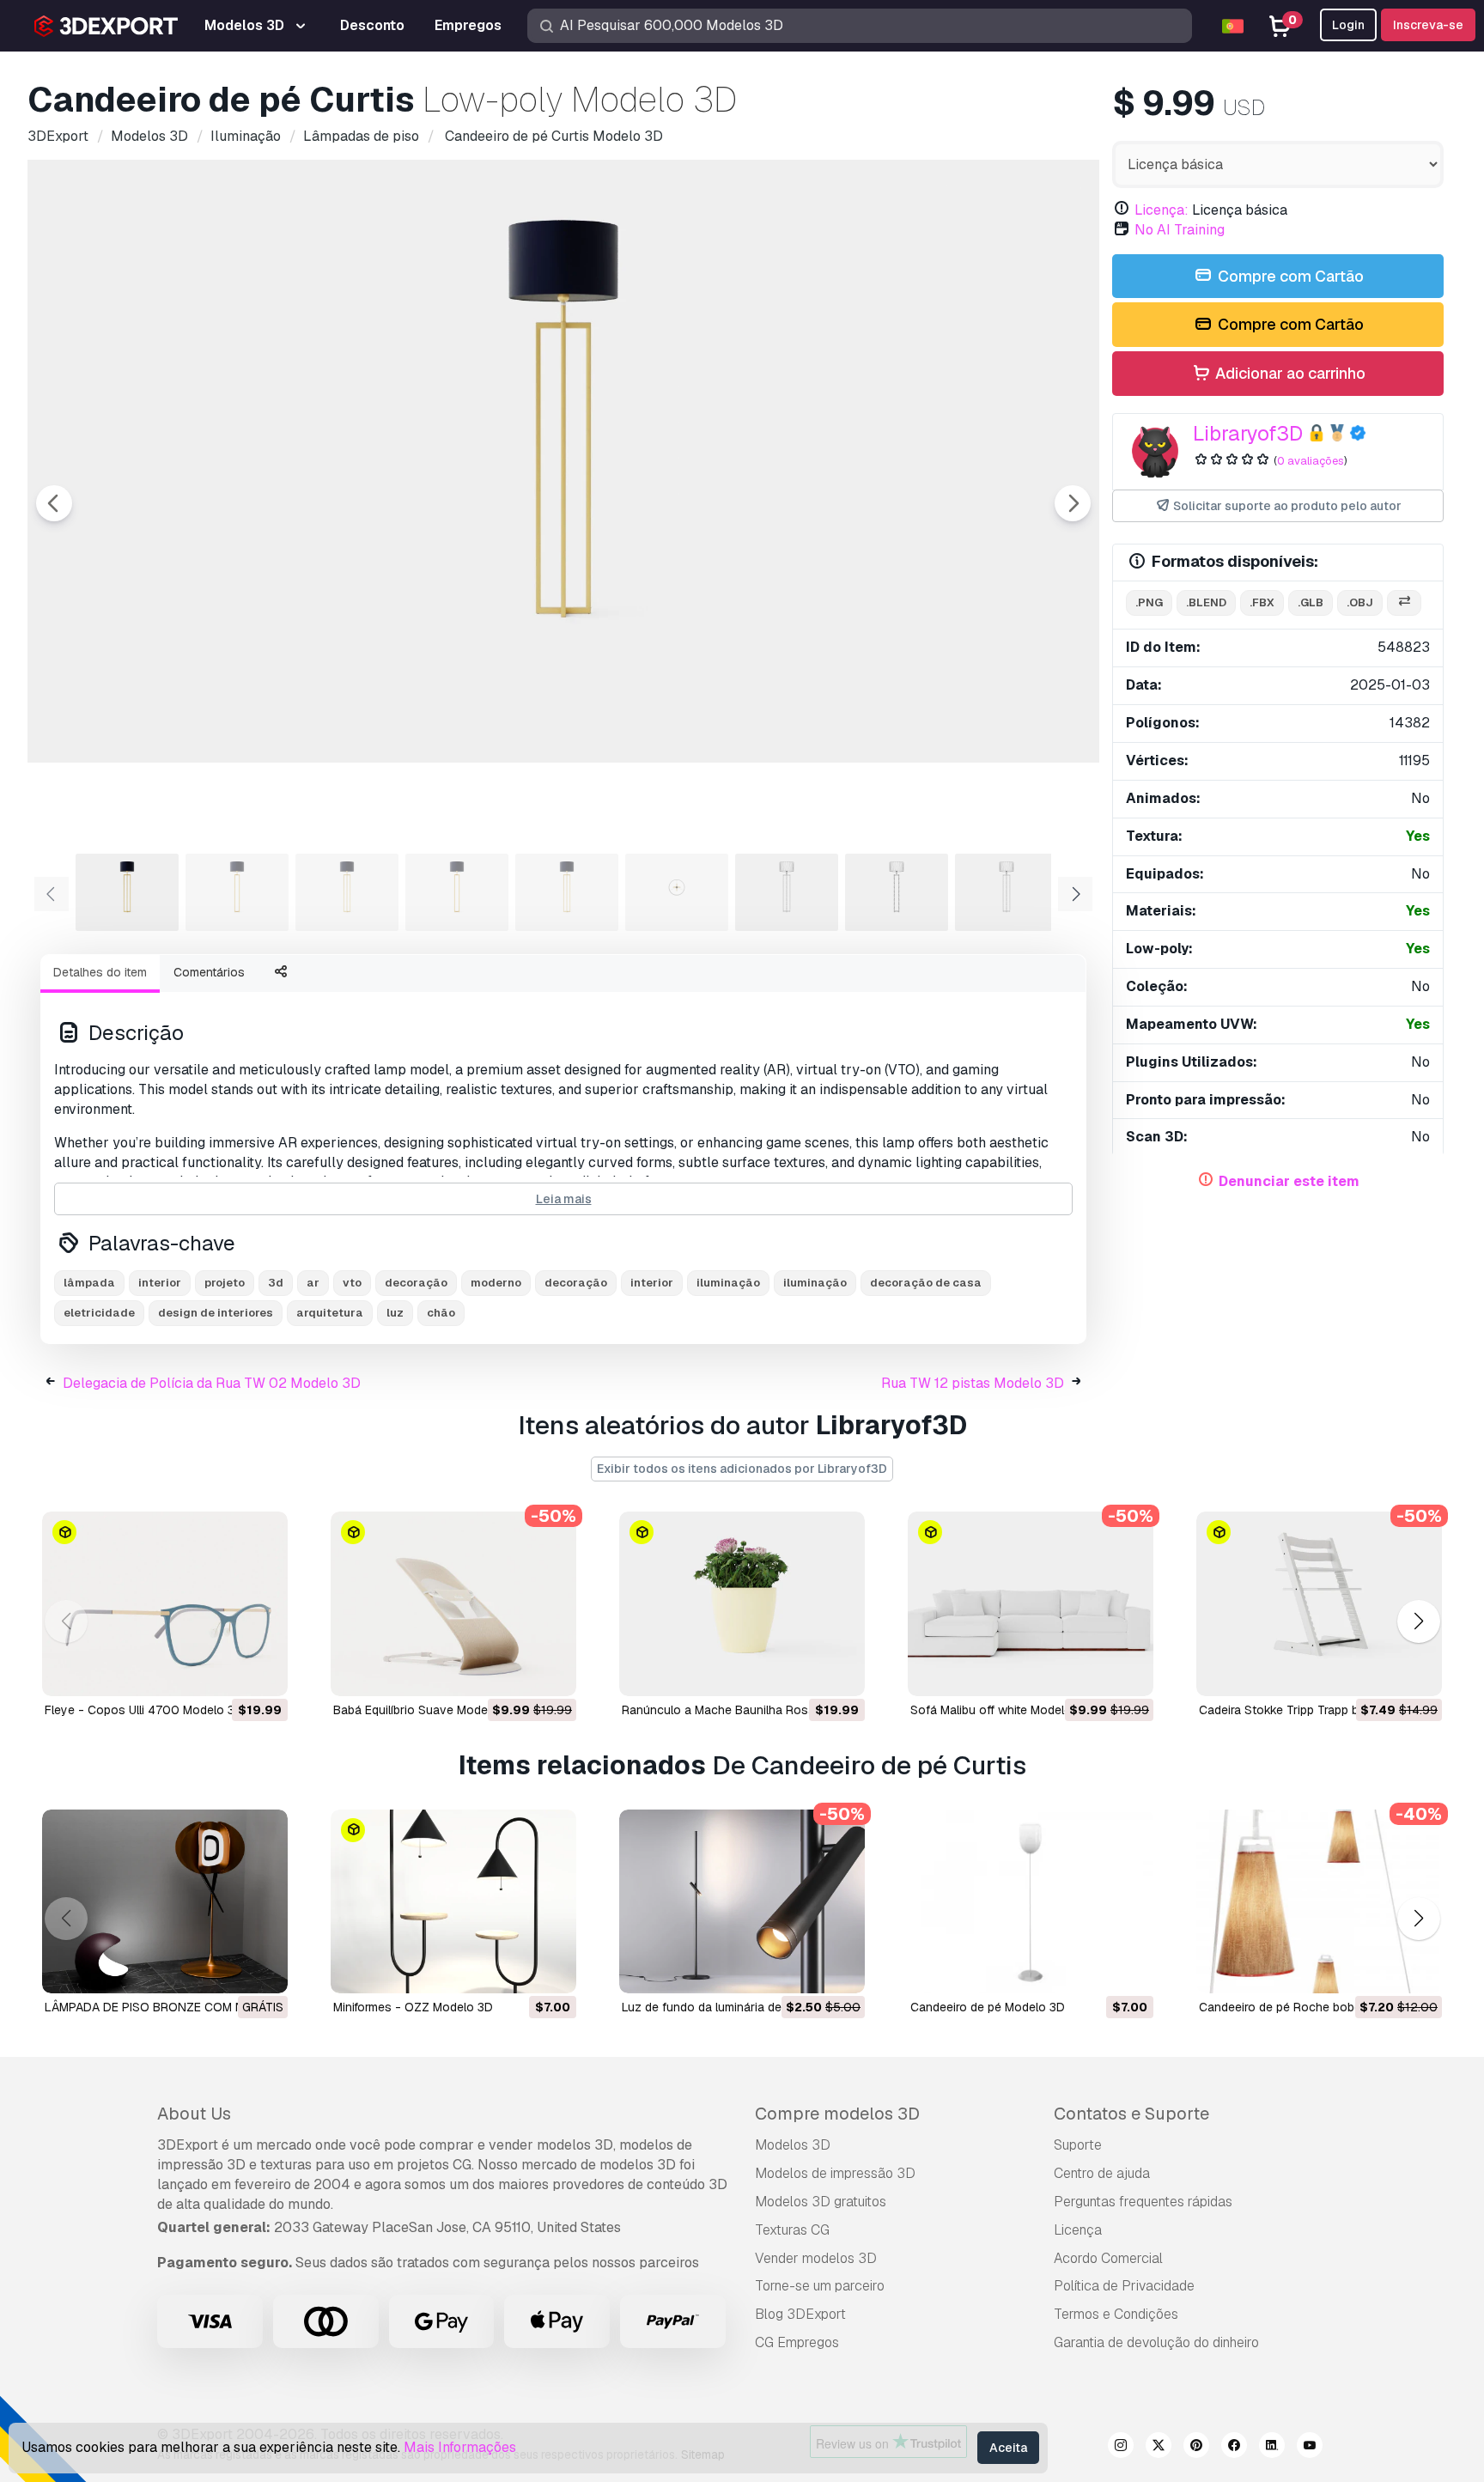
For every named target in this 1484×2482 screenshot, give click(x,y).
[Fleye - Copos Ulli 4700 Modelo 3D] (165, 1604)
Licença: (1162, 210)
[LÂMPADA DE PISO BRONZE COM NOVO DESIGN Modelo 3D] (165, 1902)
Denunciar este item (1289, 1181)
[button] (1418, 1621)
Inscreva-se (1428, 25)
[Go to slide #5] (567, 892)
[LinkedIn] (1272, 2448)
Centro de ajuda (1102, 2173)
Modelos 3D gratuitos (821, 2202)
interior (160, 1283)
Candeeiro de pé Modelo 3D (988, 2007)
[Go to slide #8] (897, 892)
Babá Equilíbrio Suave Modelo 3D (425, 1710)
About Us (194, 2114)
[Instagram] (1121, 2448)
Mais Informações (460, 2447)
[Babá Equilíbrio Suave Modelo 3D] (453, 1604)
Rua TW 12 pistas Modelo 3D (973, 1383)
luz (395, 1313)
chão (441, 1313)
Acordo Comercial (1108, 2258)
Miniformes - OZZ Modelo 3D (413, 2007)
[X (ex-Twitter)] (1159, 2448)
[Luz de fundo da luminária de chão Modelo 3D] (742, 1902)
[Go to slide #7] (787, 892)
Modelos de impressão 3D (835, 2173)
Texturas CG (792, 2230)
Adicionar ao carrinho (1289, 373)
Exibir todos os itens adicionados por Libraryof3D (742, 1469)
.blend (1206, 602)
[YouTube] (1310, 2448)
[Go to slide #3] (347, 892)
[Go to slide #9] (1007, 892)
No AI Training (1180, 230)
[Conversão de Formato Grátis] (1404, 603)
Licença (1078, 2230)
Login (1348, 25)
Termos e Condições (1116, 2314)
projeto (225, 1283)
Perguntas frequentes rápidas (1143, 2202)
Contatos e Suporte (1131, 2114)
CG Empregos (797, 2342)
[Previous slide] (54, 503)
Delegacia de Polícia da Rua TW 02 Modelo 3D (212, 1383)
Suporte (1078, 2145)
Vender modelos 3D (816, 2258)
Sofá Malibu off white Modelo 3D (1000, 1710)
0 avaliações (1311, 461)
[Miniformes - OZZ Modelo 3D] (453, 1902)
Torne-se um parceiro (820, 2286)
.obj (1360, 602)
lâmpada (89, 1283)
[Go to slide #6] (677, 892)
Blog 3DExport (800, 2314)
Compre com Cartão (1289, 276)
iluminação (728, 1283)
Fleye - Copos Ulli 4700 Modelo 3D (144, 1710)
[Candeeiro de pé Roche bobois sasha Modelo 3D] (1319, 1902)
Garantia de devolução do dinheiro (1156, 2342)
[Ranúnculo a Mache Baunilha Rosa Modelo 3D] (742, 1604)
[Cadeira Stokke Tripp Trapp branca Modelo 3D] (1319, 1604)
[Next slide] (1073, 503)
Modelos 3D (793, 2145)
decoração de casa (926, 1283)
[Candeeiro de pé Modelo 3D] (1031, 1902)
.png (1149, 602)
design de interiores (216, 1313)
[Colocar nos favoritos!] (263, 1672)
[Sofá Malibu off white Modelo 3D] (1031, 1604)
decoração (416, 1283)
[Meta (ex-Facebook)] (1234, 2448)
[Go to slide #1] (127, 892)
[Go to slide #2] (237, 892)
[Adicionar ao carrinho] (228, 1672)
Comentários (209, 972)
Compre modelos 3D (837, 2114)
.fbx (1262, 602)
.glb (1311, 602)
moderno (496, 1283)
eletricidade (99, 1313)
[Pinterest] (1196, 2448)
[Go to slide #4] (457, 892)
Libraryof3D (1248, 433)
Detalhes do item (100, 972)
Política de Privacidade (1124, 2286)
